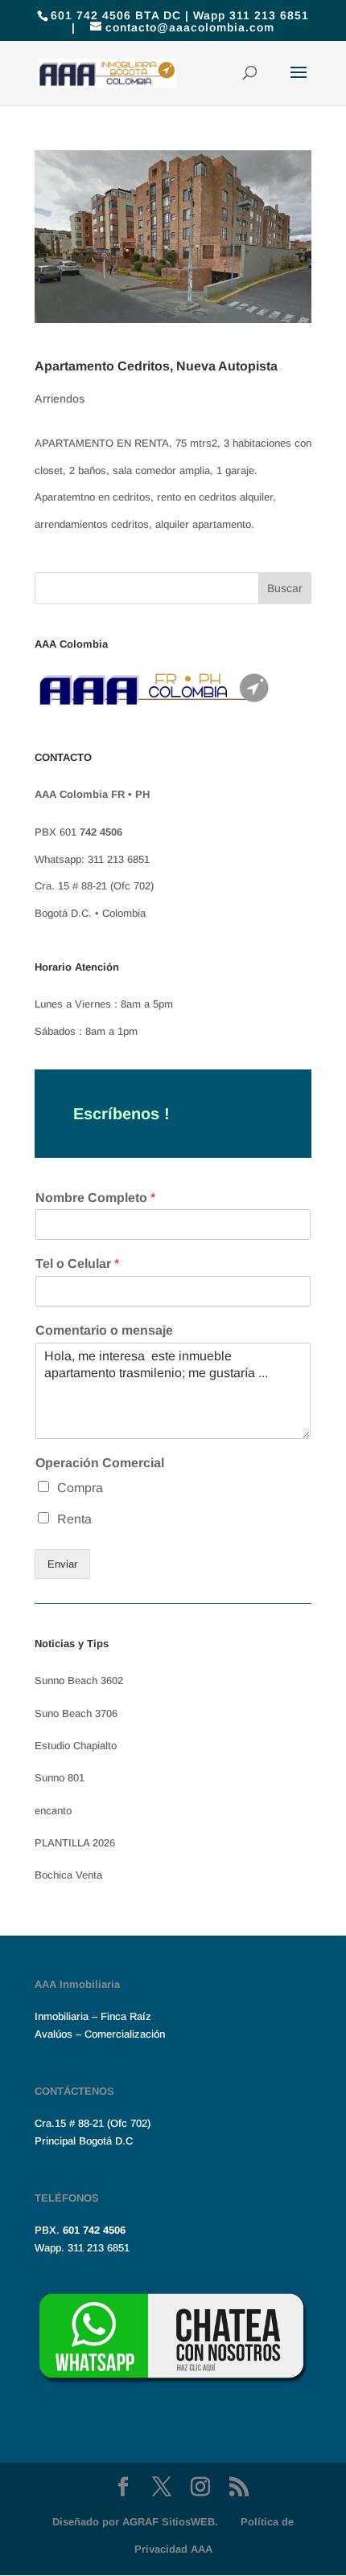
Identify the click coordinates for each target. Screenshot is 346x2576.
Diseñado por (135, 2522)
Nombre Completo (95, 1198)
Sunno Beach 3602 (79, 1681)
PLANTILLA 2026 (75, 1843)
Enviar (62, 1564)
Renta (74, 1519)
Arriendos (60, 399)
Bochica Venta (68, 1875)
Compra (80, 1488)
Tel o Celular (77, 1263)
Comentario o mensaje (104, 1330)
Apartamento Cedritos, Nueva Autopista (156, 366)
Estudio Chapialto (76, 1746)
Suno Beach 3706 (76, 1713)
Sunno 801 (60, 1778)
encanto (53, 1811)
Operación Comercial (100, 1463)
